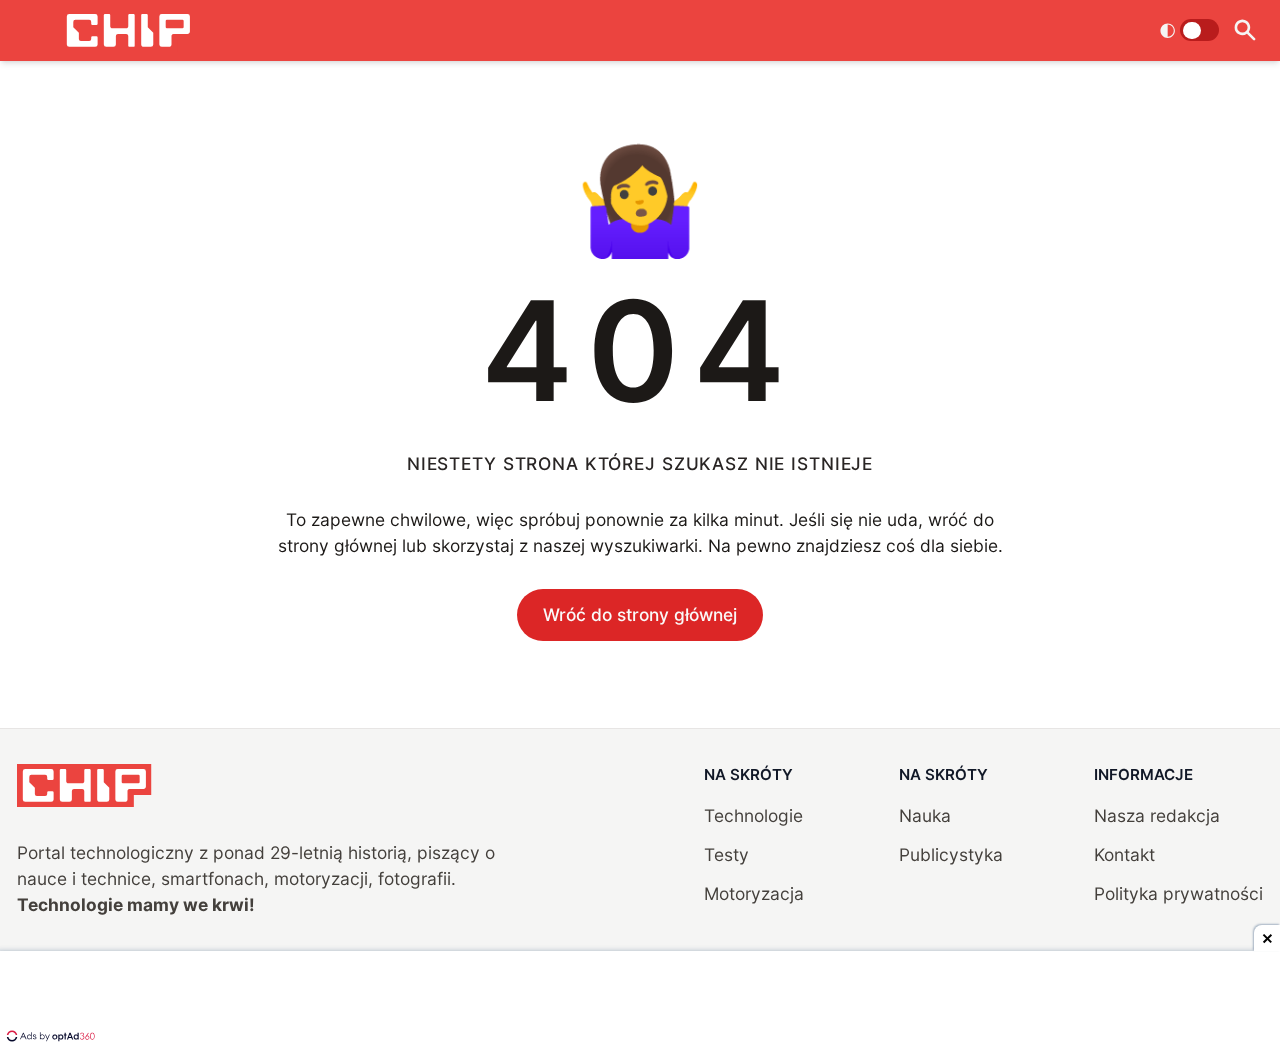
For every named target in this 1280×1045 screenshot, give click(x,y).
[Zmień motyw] (1189, 30)
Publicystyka (951, 854)
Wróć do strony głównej (640, 614)
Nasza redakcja (1157, 815)
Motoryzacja (754, 893)
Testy (726, 854)
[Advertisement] (640, 1000)
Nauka (925, 815)
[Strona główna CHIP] (128, 30)
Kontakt (1124, 854)
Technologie (753, 815)
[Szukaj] (1245, 30)
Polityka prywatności (1178, 893)
